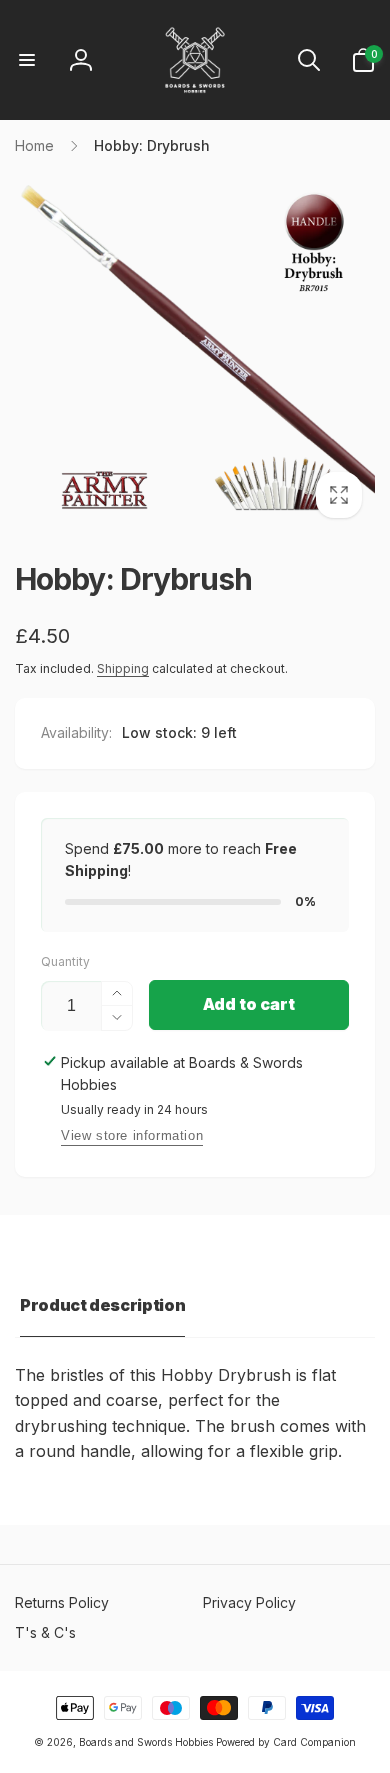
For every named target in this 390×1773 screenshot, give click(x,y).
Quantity (65, 961)
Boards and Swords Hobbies (146, 1742)
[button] (27, 60)
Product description (102, 1305)
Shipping (123, 668)
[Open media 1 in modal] (195, 351)
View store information (132, 1135)
